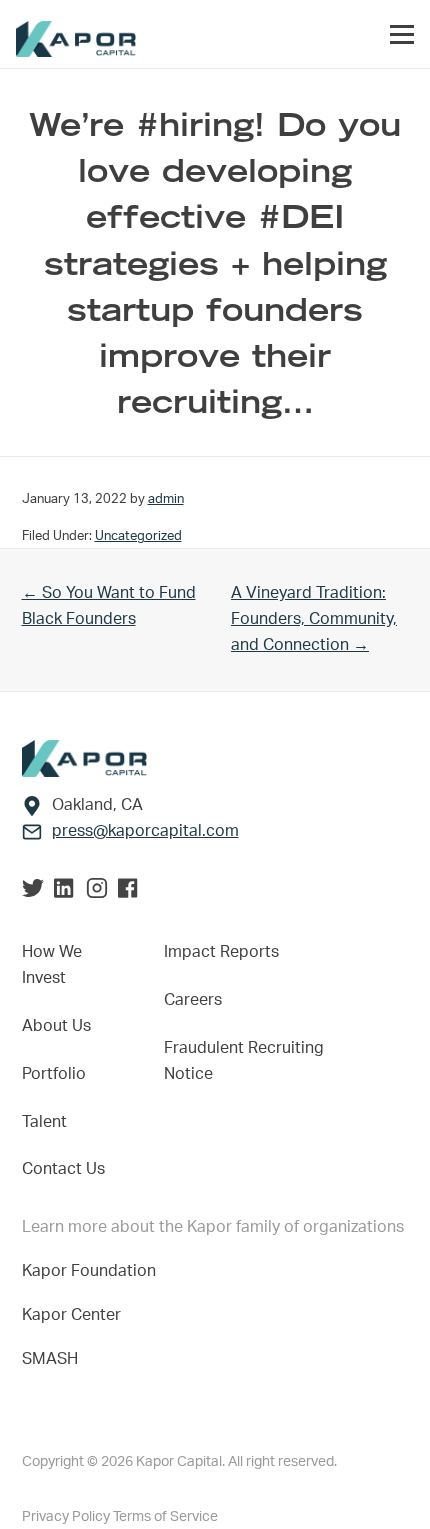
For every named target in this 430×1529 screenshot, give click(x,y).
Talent (44, 1122)
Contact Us (63, 1169)
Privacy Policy (67, 1517)
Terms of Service (165, 1517)
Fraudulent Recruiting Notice (244, 1061)
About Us (56, 1026)
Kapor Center (75, 1315)
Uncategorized (138, 536)
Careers (193, 1000)
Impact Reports (221, 952)
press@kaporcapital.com (145, 831)
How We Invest (52, 965)
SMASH (50, 1359)
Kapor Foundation (93, 1271)
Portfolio (54, 1074)
